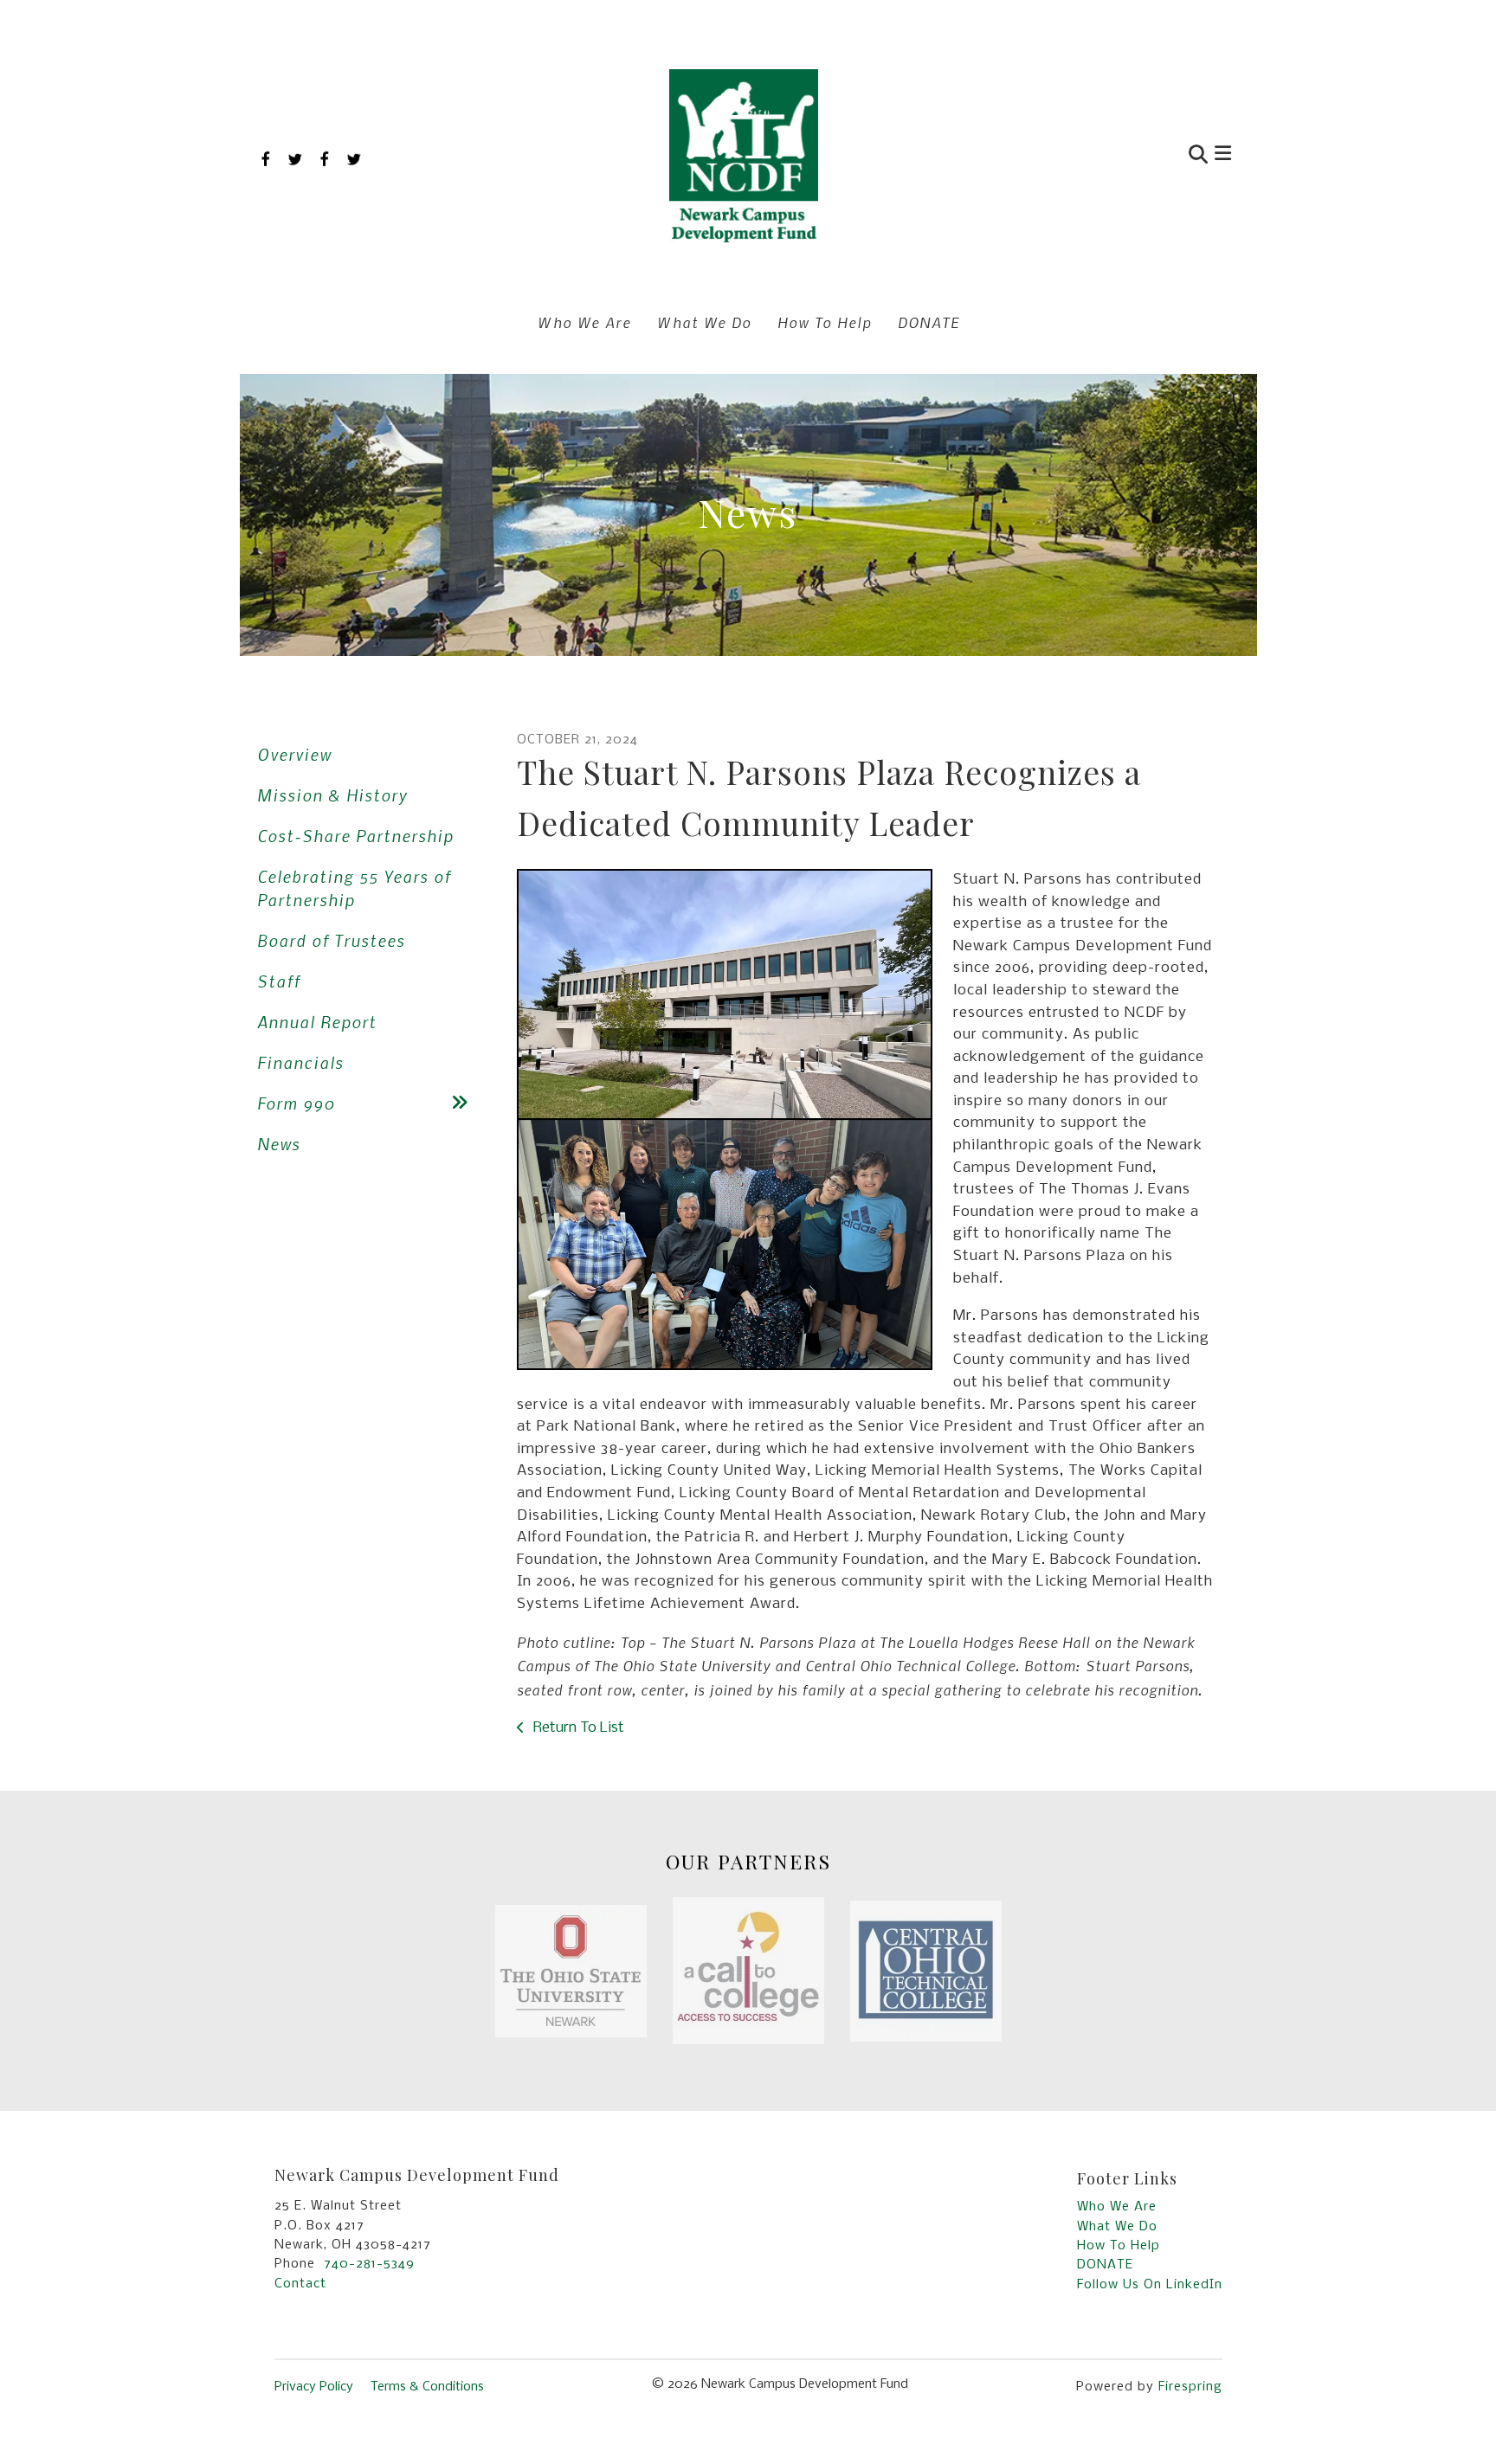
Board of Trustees (331, 940)
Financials (300, 1062)
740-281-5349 (369, 2264)
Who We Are (584, 322)
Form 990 (296, 1103)
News (279, 1144)
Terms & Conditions (427, 2387)
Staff (279, 981)
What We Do (704, 322)
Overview (294, 754)
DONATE (929, 322)
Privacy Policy (314, 2387)
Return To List (577, 1728)
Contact (300, 2284)
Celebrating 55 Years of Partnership (354, 888)
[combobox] (1115, 156)
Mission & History (332, 795)
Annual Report (317, 1022)
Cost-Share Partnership (355, 836)
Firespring (1190, 2387)
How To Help (825, 322)
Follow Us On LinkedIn (1150, 2285)
